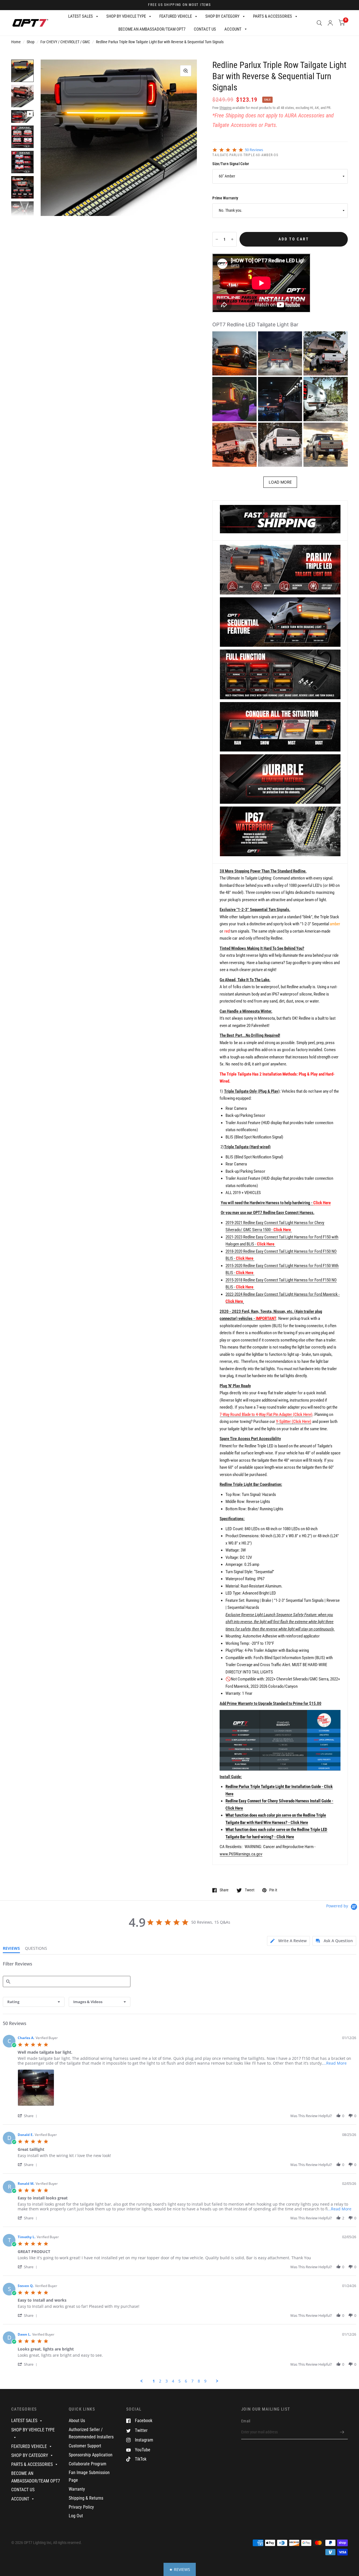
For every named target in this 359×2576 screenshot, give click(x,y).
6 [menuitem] (186, 2381)
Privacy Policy (81, 2507)
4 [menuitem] (173, 2381)
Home (16, 42)
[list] (187, 2089)
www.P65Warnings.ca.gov (241, 1854)
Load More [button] (280, 482)
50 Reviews (254, 150)
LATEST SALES (80, 16)
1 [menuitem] (154, 2381)
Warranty (77, 2489)
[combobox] (34, 2002)
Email (246, 2421)
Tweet (249, 1890)
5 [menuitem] (179, 2381)
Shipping (225, 108)
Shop (31, 42)
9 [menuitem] (205, 2381)
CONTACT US (205, 29)
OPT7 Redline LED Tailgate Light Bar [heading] (255, 324)
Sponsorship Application (91, 2455)
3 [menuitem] (167, 2381)
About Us (77, 2421)
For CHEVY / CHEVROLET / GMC (65, 42)
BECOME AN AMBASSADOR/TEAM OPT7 (152, 29)
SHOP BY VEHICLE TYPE (126, 16)
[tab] (288, 1941)
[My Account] (330, 23)
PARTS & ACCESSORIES (272, 16)
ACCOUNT (233, 29)
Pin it (273, 1890)
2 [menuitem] (160, 2381)
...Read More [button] (335, 2063)
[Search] (319, 23)
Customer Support (85, 2446)
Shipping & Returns (86, 2498)
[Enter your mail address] (342, 2432)
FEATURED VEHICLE (176, 16)
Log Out (76, 2516)
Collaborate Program (88, 2464)
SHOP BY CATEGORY (222, 16)
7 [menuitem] (192, 2381)
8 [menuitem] (199, 2381)
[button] (234, 354)
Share (224, 1890)
